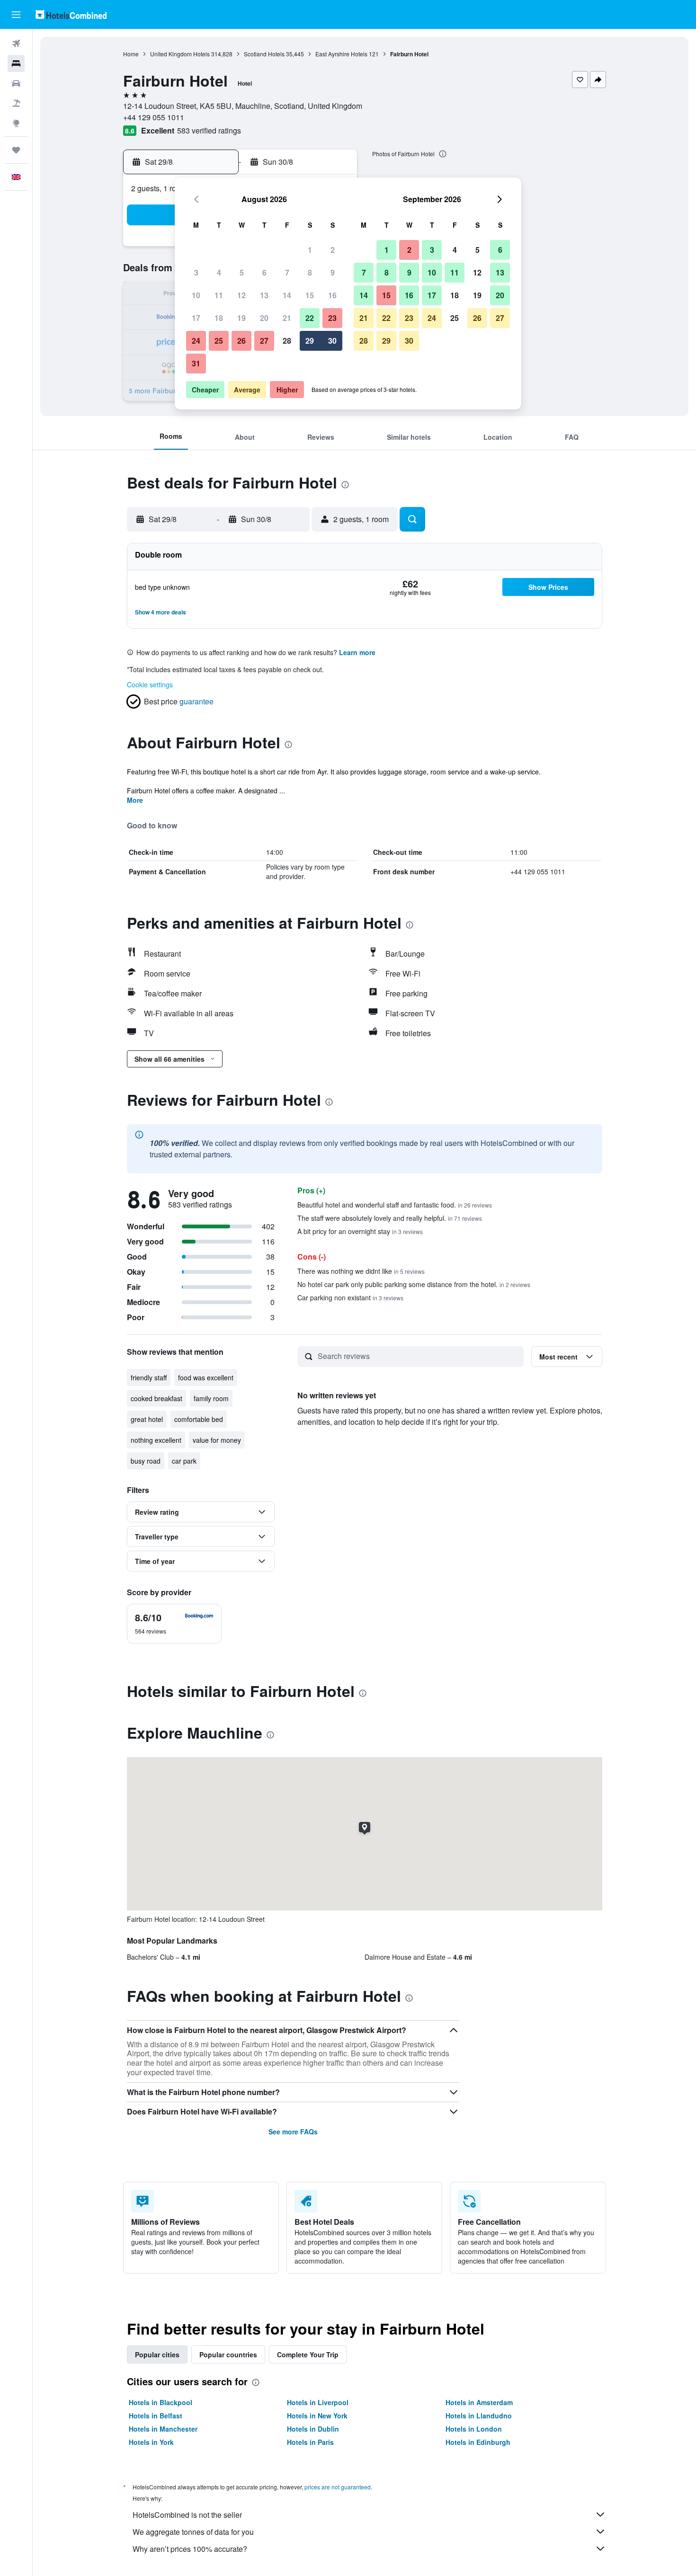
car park (184, 1461)
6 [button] (264, 272)
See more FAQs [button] (293, 2132)
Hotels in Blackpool (161, 2402)
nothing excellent (156, 1440)
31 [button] (196, 363)
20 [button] (264, 318)
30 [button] (332, 341)
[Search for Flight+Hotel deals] (16, 103)
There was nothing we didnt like (361, 1271)
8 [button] (310, 272)
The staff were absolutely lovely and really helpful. (390, 1218)
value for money (217, 1440)
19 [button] (241, 318)
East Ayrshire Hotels (341, 54)
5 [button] (242, 272)
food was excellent (206, 1377)
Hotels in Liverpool (318, 2402)
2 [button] (333, 250)
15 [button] (310, 295)
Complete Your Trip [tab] (308, 2354)
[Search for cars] (16, 83)
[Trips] (16, 150)
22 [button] (310, 318)
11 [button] (219, 295)
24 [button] (196, 341)
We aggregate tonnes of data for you (193, 2532)
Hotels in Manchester (163, 2429)
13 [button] (264, 295)
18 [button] (219, 318)
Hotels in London (474, 2429)
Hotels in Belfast (156, 2416)
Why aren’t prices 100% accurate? (190, 2549)
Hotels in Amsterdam (479, 2402)
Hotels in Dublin (313, 2429)
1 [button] (310, 250)
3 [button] (196, 272)
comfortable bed (199, 1419)
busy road (146, 1461)
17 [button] (196, 318)
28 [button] (287, 341)
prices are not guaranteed (338, 2487)
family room (211, 1398)
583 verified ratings (209, 130)
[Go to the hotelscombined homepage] (71, 14)
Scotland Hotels (264, 54)
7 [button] (287, 272)
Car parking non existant (350, 1297)
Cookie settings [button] (150, 684)
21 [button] (287, 318)
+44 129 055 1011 (154, 117)
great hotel (147, 1419)
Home (131, 54)
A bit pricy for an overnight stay (360, 1231)
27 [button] (264, 341)
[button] (16, 15)
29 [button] (310, 341)
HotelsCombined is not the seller (187, 2515)
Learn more (357, 652)
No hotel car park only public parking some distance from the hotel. (414, 1284)
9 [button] (333, 272)
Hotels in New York (317, 2416)
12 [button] (241, 295)
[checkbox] (174, 1624)
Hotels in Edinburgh (478, 2442)
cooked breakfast (156, 1398)
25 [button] (219, 341)
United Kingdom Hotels (180, 54)
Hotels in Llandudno (479, 2416)
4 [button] (219, 272)
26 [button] (241, 341)
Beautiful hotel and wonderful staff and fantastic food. (395, 1205)
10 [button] (196, 295)
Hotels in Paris (310, 2442)
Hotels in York (151, 2442)
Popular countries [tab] (228, 2354)
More (135, 800)
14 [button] (287, 295)
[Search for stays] (16, 63)
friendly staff (149, 1377)
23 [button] (332, 318)
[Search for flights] (16, 44)
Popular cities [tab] (157, 2354)
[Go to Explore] (16, 123)
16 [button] (332, 295)
